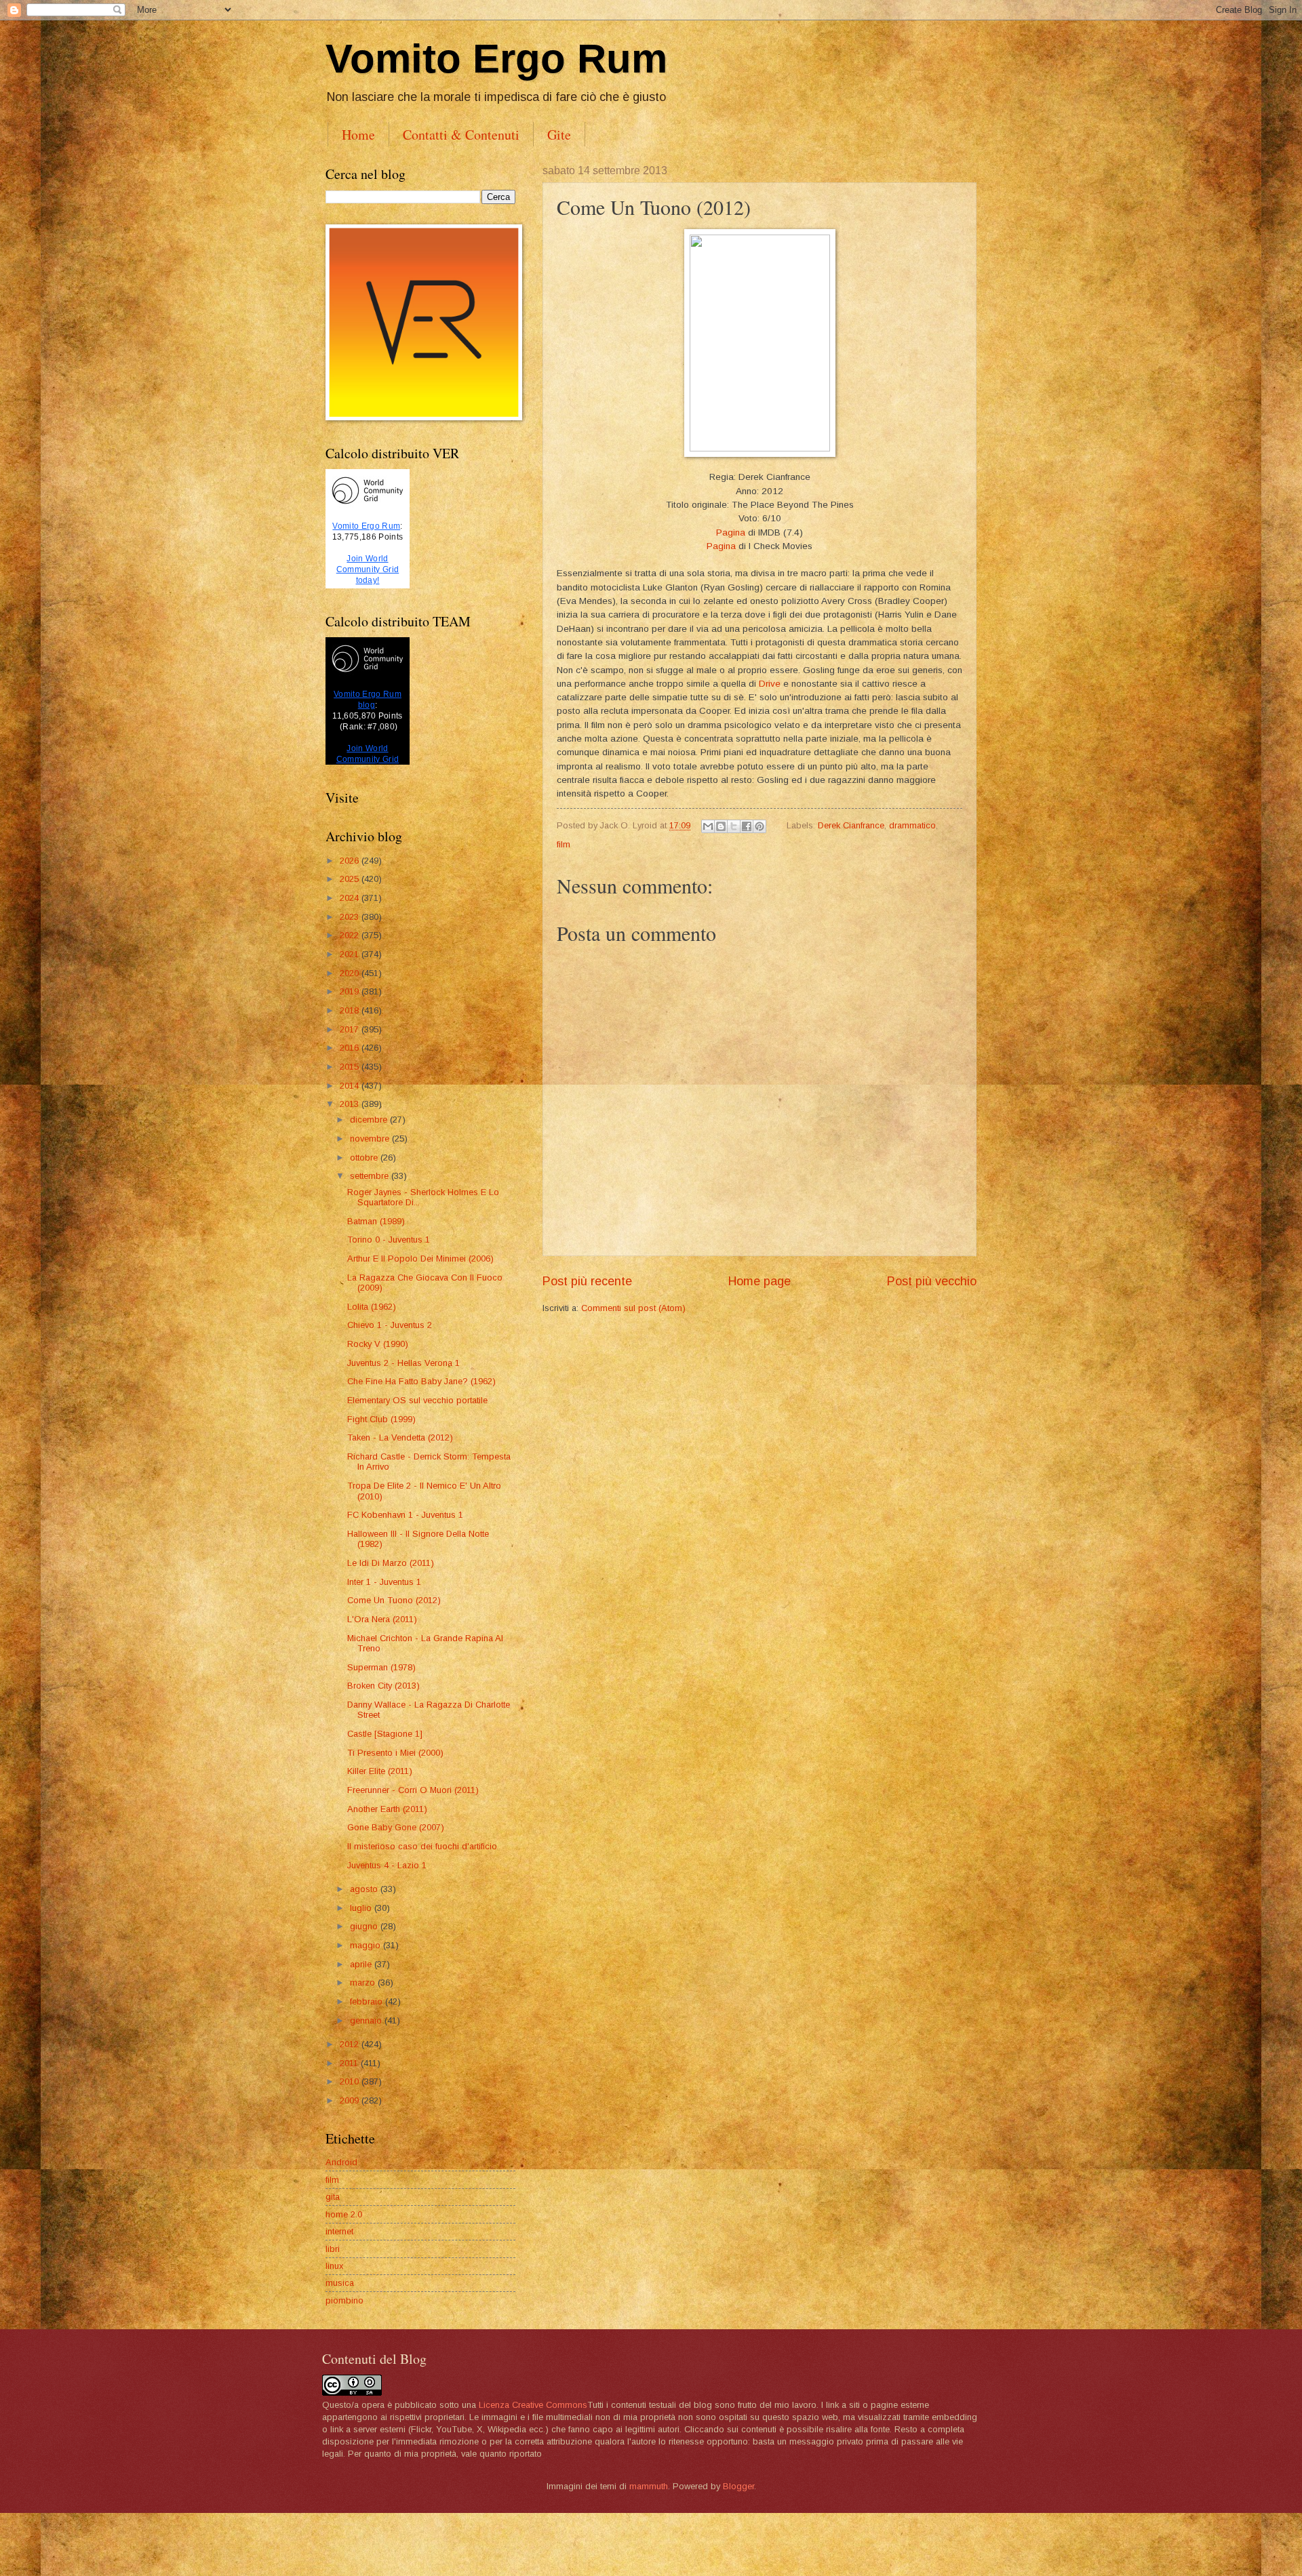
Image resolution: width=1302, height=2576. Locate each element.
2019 (351, 991)
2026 (351, 861)
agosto (365, 1889)
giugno (365, 1926)
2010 (351, 2081)
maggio (367, 1945)
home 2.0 (344, 2214)
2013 (351, 1104)
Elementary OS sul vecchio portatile (417, 1400)
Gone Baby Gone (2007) (396, 1827)
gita (333, 2197)
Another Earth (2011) (387, 1809)
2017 (351, 1029)
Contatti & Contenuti (461, 135)
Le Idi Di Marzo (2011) (391, 1563)
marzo (364, 1983)
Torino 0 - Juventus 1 (389, 1240)
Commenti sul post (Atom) (633, 1308)
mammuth (649, 2486)
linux (334, 2266)
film (564, 844)
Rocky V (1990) (378, 1344)
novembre (371, 1139)
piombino (344, 2300)
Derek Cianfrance (851, 825)
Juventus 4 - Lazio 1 (387, 1865)
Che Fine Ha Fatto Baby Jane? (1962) (421, 1381)
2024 (351, 898)
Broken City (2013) (383, 1686)
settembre (371, 1176)
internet (339, 2231)
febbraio (368, 2001)
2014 (351, 1086)
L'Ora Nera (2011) (382, 1619)
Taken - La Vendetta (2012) (400, 1437)
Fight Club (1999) (381, 1419)
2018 (351, 1010)
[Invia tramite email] (708, 826)
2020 (351, 973)
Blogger (738, 2486)
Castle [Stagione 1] (385, 1734)
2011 (350, 2063)
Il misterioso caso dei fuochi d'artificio (422, 1846)
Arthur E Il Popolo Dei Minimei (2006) (420, 1259)
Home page (759, 1281)
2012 (351, 2044)
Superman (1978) (381, 1667)
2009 (351, 2100)
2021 (351, 954)
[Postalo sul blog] (721, 826)
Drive (771, 684)
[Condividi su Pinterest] (759, 826)
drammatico (912, 825)
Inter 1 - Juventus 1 (384, 1582)
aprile (362, 1964)
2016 (351, 1048)
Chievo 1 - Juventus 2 (390, 1325)
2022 (351, 935)
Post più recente (587, 1281)
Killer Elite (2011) (380, 1771)
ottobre (365, 1158)
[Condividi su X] (734, 826)
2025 (351, 879)
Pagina (731, 532)
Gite (559, 135)
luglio (362, 1908)
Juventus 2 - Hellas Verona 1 (403, 1363)
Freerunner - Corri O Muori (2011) (413, 1790)
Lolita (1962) (372, 1307)
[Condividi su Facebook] (747, 826)
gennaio (367, 2020)
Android (341, 2162)
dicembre (370, 1120)
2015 (351, 1067)
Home (358, 135)
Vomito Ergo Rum (496, 59)
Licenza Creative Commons (533, 2405)
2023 (351, 917)
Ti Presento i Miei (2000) (395, 1753)
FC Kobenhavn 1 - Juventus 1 (405, 1515)
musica (340, 2283)
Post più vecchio (932, 1281)
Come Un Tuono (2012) (394, 1600)
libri (333, 2249)
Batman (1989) (376, 1221)
